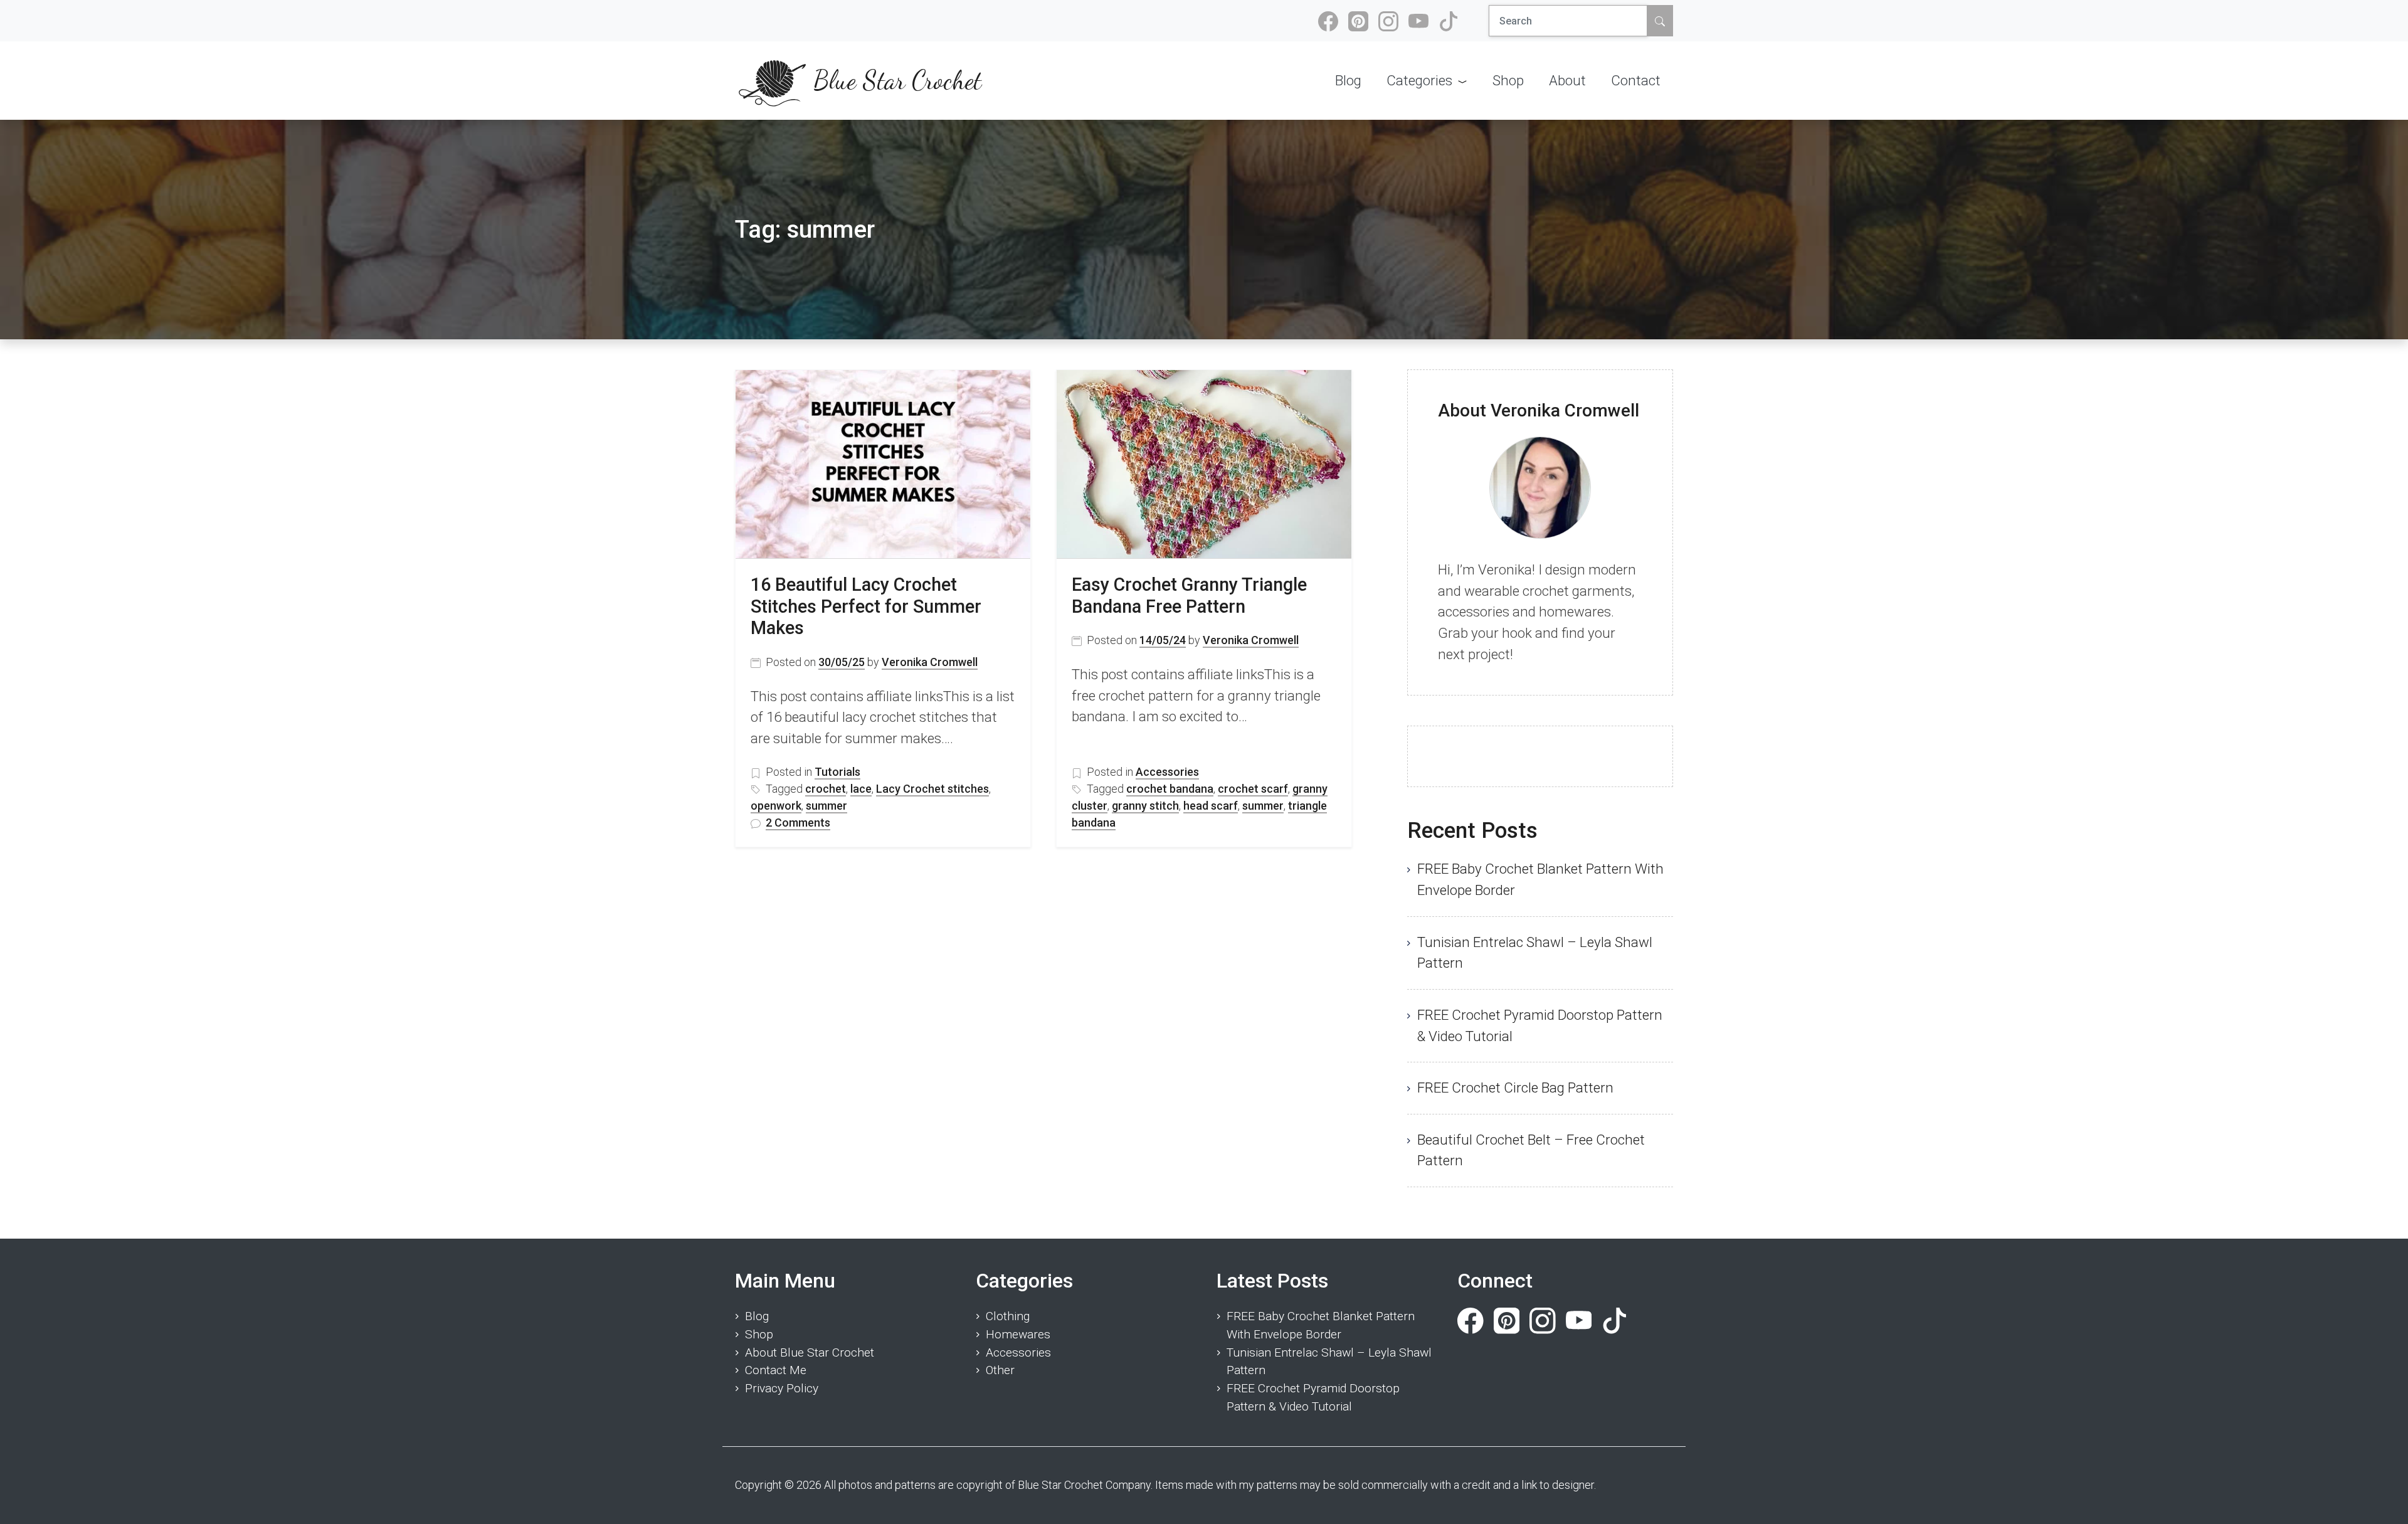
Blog (757, 1316)
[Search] (1660, 21)
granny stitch (1145, 806)
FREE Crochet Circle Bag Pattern (1515, 1087)
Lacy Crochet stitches (932, 789)
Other (1000, 1370)
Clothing (1008, 1316)
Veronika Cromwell (930, 662)
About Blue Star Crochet (810, 1352)
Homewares (1018, 1334)
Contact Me (776, 1370)
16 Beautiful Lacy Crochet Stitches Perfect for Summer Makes (866, 606)
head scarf (1211, 806)
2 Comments (798, 823)
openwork (776, 806)
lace (861, 789)
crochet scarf (1253, 789)
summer (826, 806)
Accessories (1167, 772)
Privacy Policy (782, 1388)
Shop (759, 1334)
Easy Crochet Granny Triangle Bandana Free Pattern (1189, 595)
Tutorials (837, 772)
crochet (826, 789)
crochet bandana (1170, 789)
